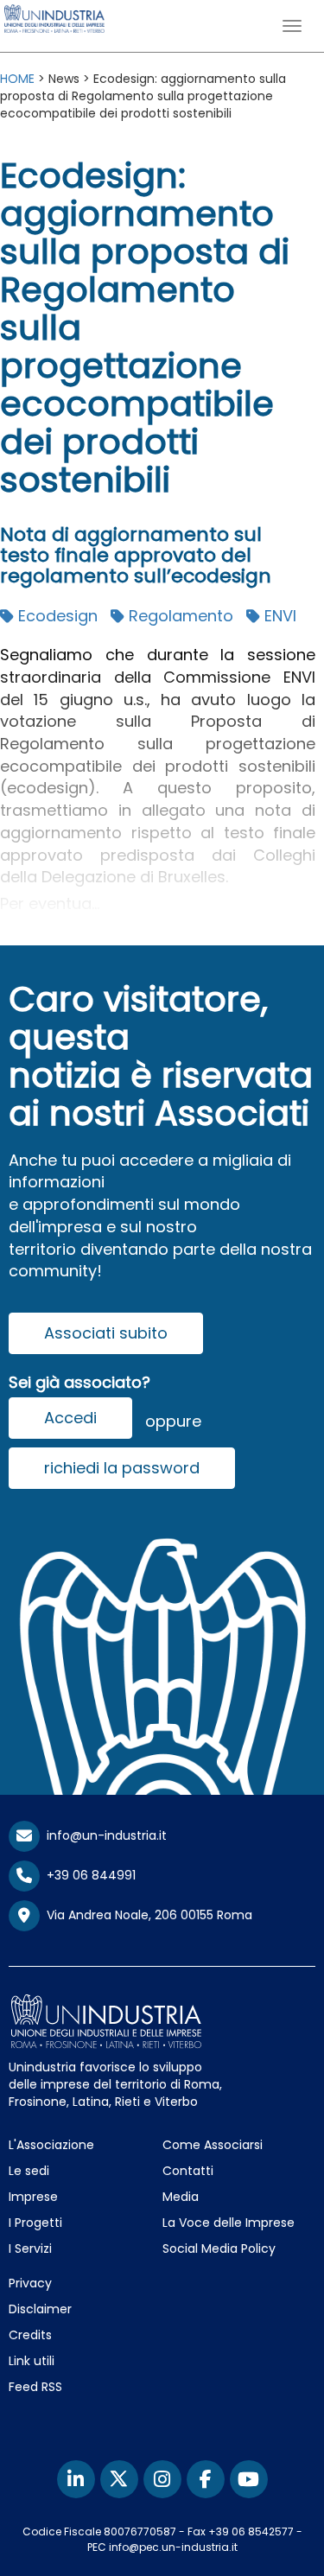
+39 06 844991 (88, 1875)
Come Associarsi (213, 2145)
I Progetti (35, 2223)
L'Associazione (51, 2145)
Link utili (32, 2361)
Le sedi (29, 2171)
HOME (17, 79)
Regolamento (179, 616)
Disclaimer (40, 2309)
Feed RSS (35, 2387)
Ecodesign (56, 616)
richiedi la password (122, 1468)
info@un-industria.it (103, 1835)
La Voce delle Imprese (229, 2223)
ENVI (278, 616)
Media (181, 2197)
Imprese (33, 2197)
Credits (30, 2335)
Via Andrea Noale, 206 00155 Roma (146, 1915)
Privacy (30, 2283)
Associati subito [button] (106, 1333)
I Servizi (30, 2248)
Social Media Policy (219, 2248)
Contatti (188, 2171)
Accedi (70, 1418)
